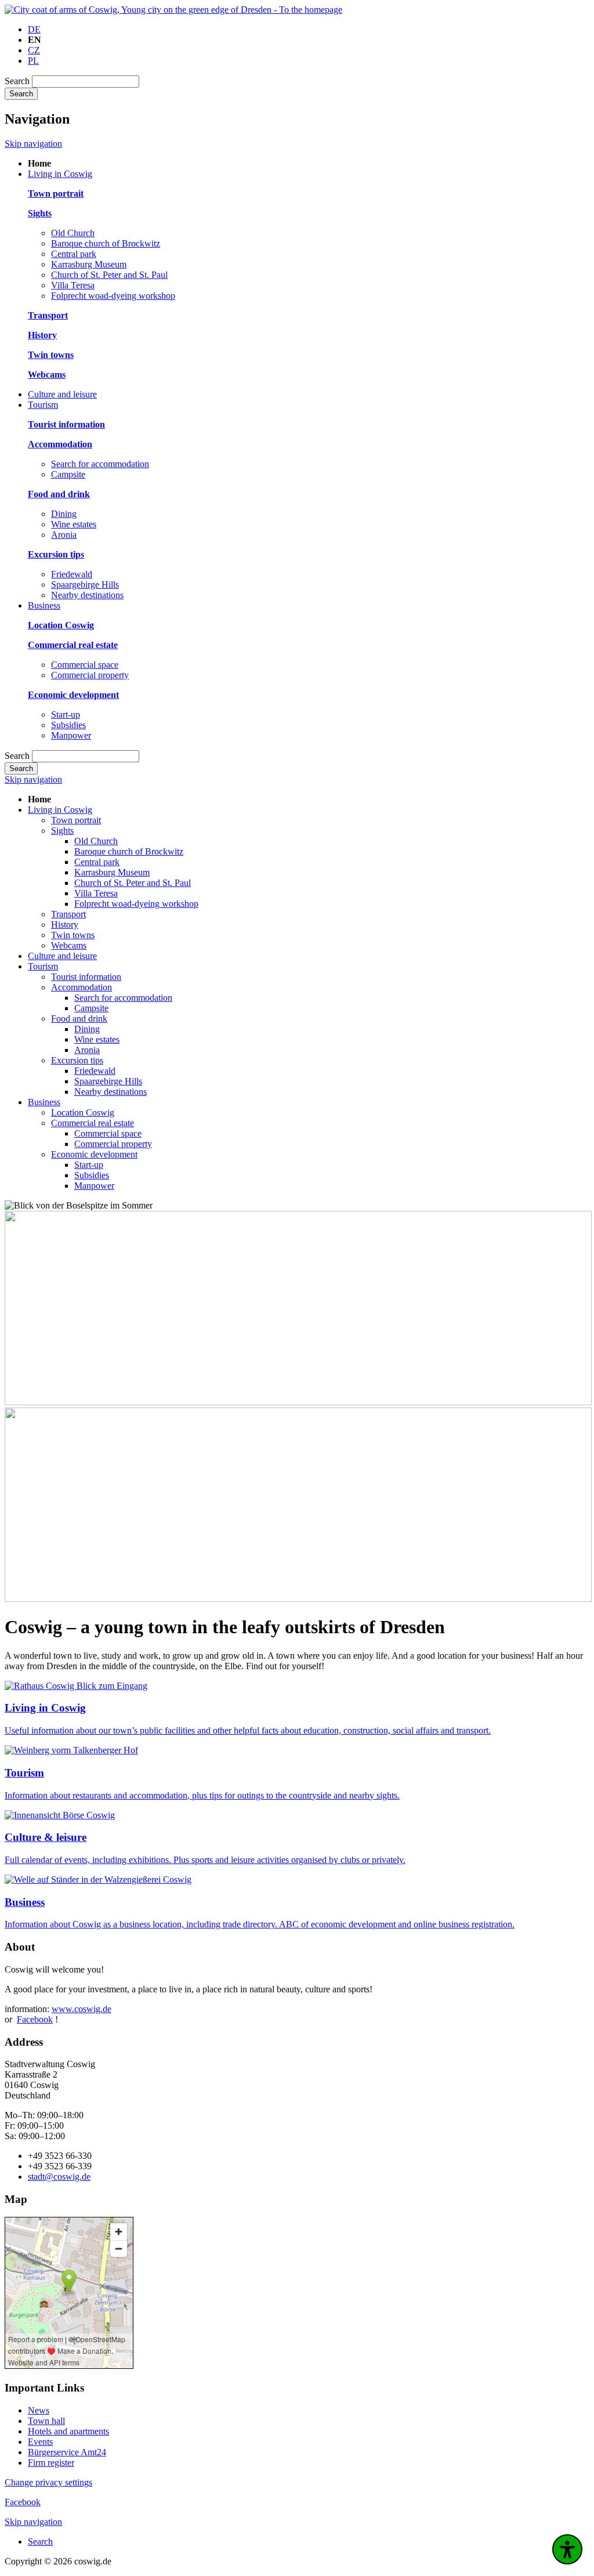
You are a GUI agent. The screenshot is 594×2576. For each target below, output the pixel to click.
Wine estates (74, 524)
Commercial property (90, 675)
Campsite (68, 474)
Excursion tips (77, 1060)
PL (33, 61)
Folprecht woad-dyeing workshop (113, 296)
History (65, 925)
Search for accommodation (100, 464)
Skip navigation (33, 144)
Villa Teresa (73, 285)
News (39, 2410)
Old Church (73, 233)
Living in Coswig (60, 810)
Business (44, 1102)
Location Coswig (83, 1112)
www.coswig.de (82, 2009)
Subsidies (68, 725)
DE (34, 29)
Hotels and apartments (68, 2431)
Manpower (71, 735)
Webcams (69, 945)
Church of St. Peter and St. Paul (109, 275)
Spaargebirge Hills (85, 585)
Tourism (43, 966)
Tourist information (86, 977)
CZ (34, 50)
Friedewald (72, 574)
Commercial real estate (93, 1123)
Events (40, 2442)
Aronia (64, 535)
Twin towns (73, 935)
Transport (68, 914)
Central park (74, 254)
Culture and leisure (62, 956)
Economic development (94, 1154)
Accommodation (82, 987)
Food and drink (79, 1019)
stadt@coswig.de (59, 2177)
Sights (62, 831)
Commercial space (85, 665)
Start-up (66, 714)
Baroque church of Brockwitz (106, 243)
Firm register (51, 2463)
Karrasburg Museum (89, 264)
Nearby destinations (87, 595)
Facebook (35, 2019)
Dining (64, 514)
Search (17, 81)
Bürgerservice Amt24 (67, 2452)
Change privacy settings (48, 2482)
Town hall (46, 2421)
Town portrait (76, 820)
